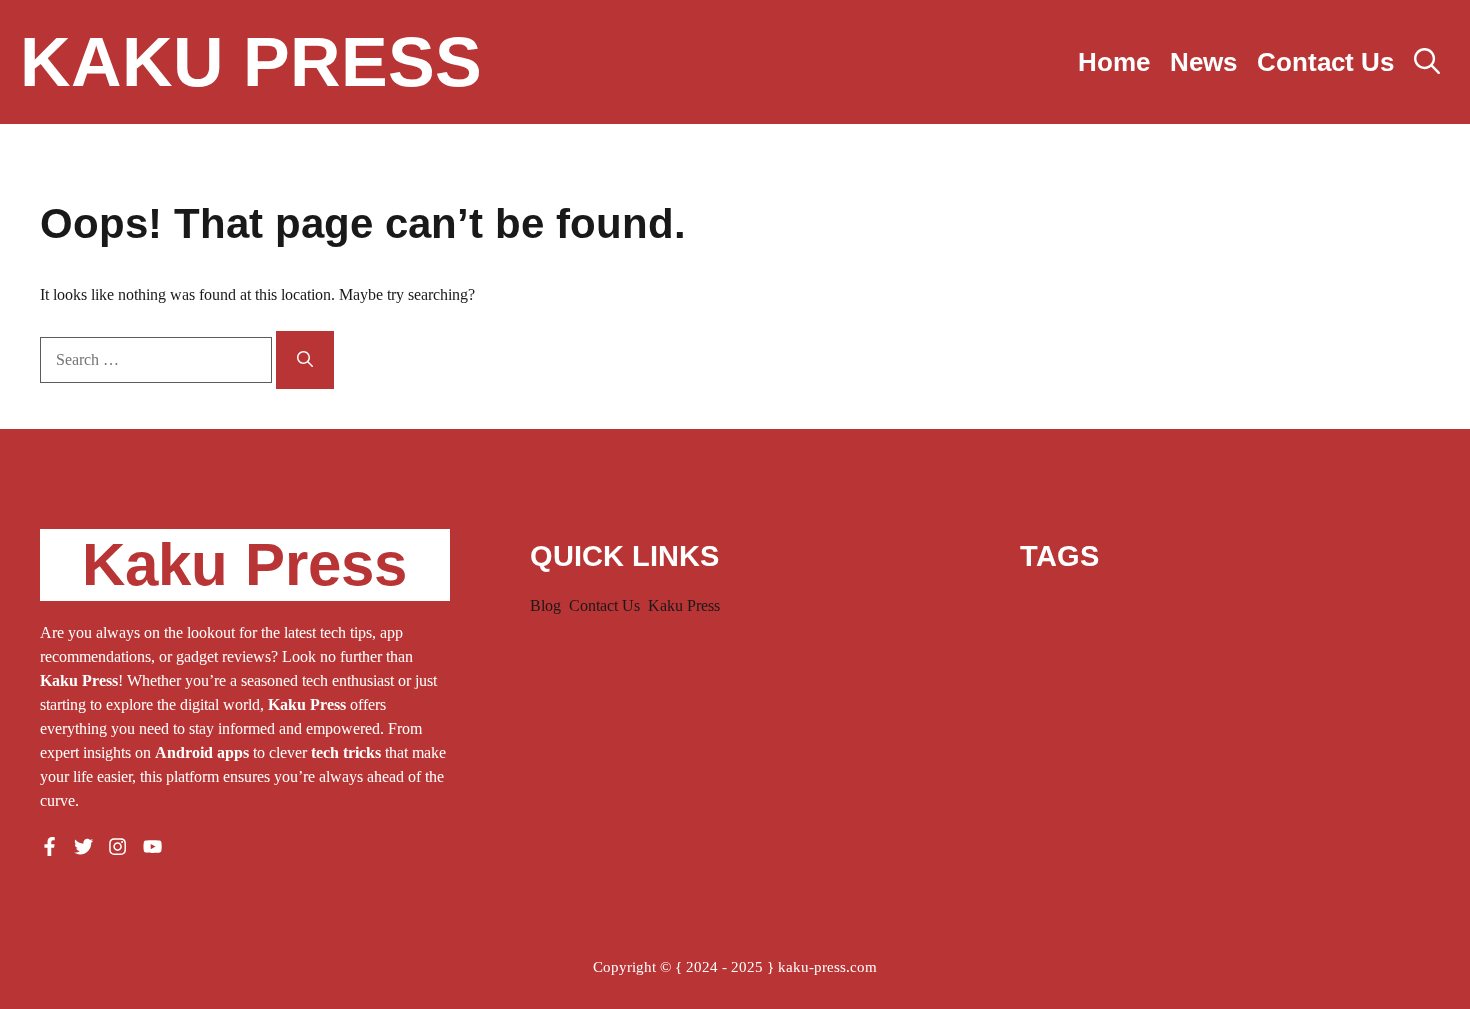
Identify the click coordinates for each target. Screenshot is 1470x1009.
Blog (545, 605)
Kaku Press (251, 62)
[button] (1427, 62)
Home (1114, 62)
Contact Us (1325, 62)
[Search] (305, 360)
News (1203, 62)
